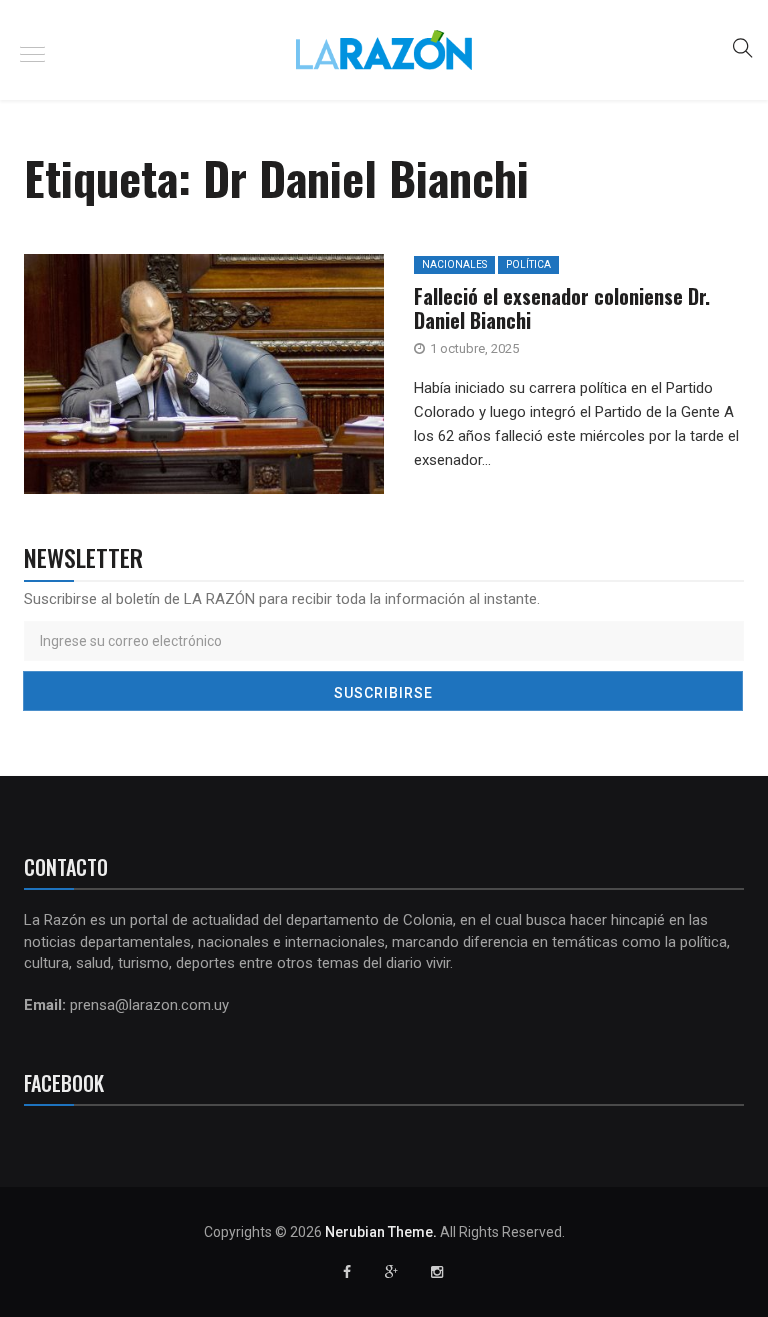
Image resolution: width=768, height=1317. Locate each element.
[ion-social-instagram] (437, 1272)
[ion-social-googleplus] (392, 1272)
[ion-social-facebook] (347, 1272)
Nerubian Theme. (381, 1232)
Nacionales (454, 264)
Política (528, 264)
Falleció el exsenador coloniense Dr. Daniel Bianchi (562, 308)
